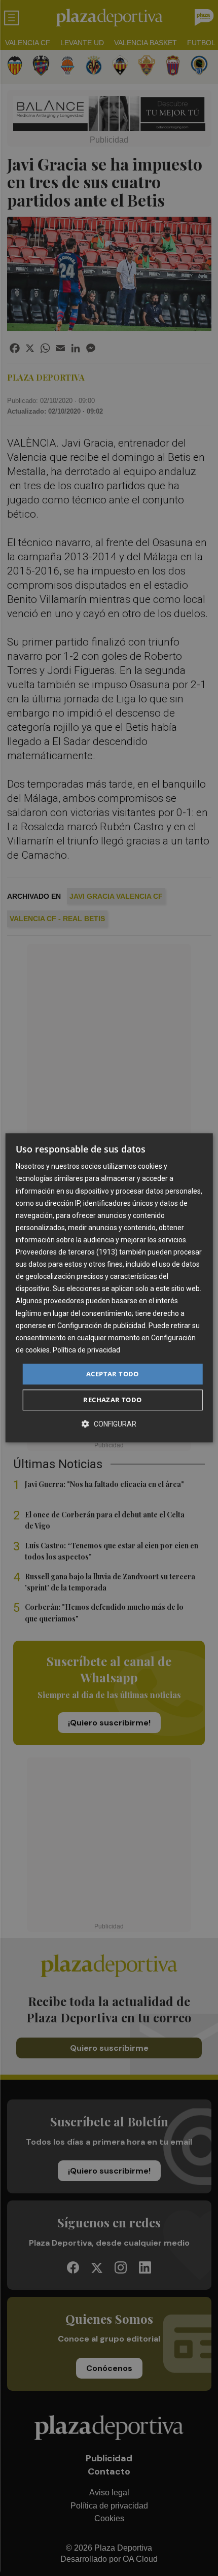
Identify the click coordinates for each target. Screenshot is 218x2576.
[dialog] (109, 1288)
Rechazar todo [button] (112, 1400)
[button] (109, 1424)
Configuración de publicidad (101, 1326)
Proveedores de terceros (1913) (67, 1252)
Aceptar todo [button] (113, 1374)
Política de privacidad (86, 1350)
